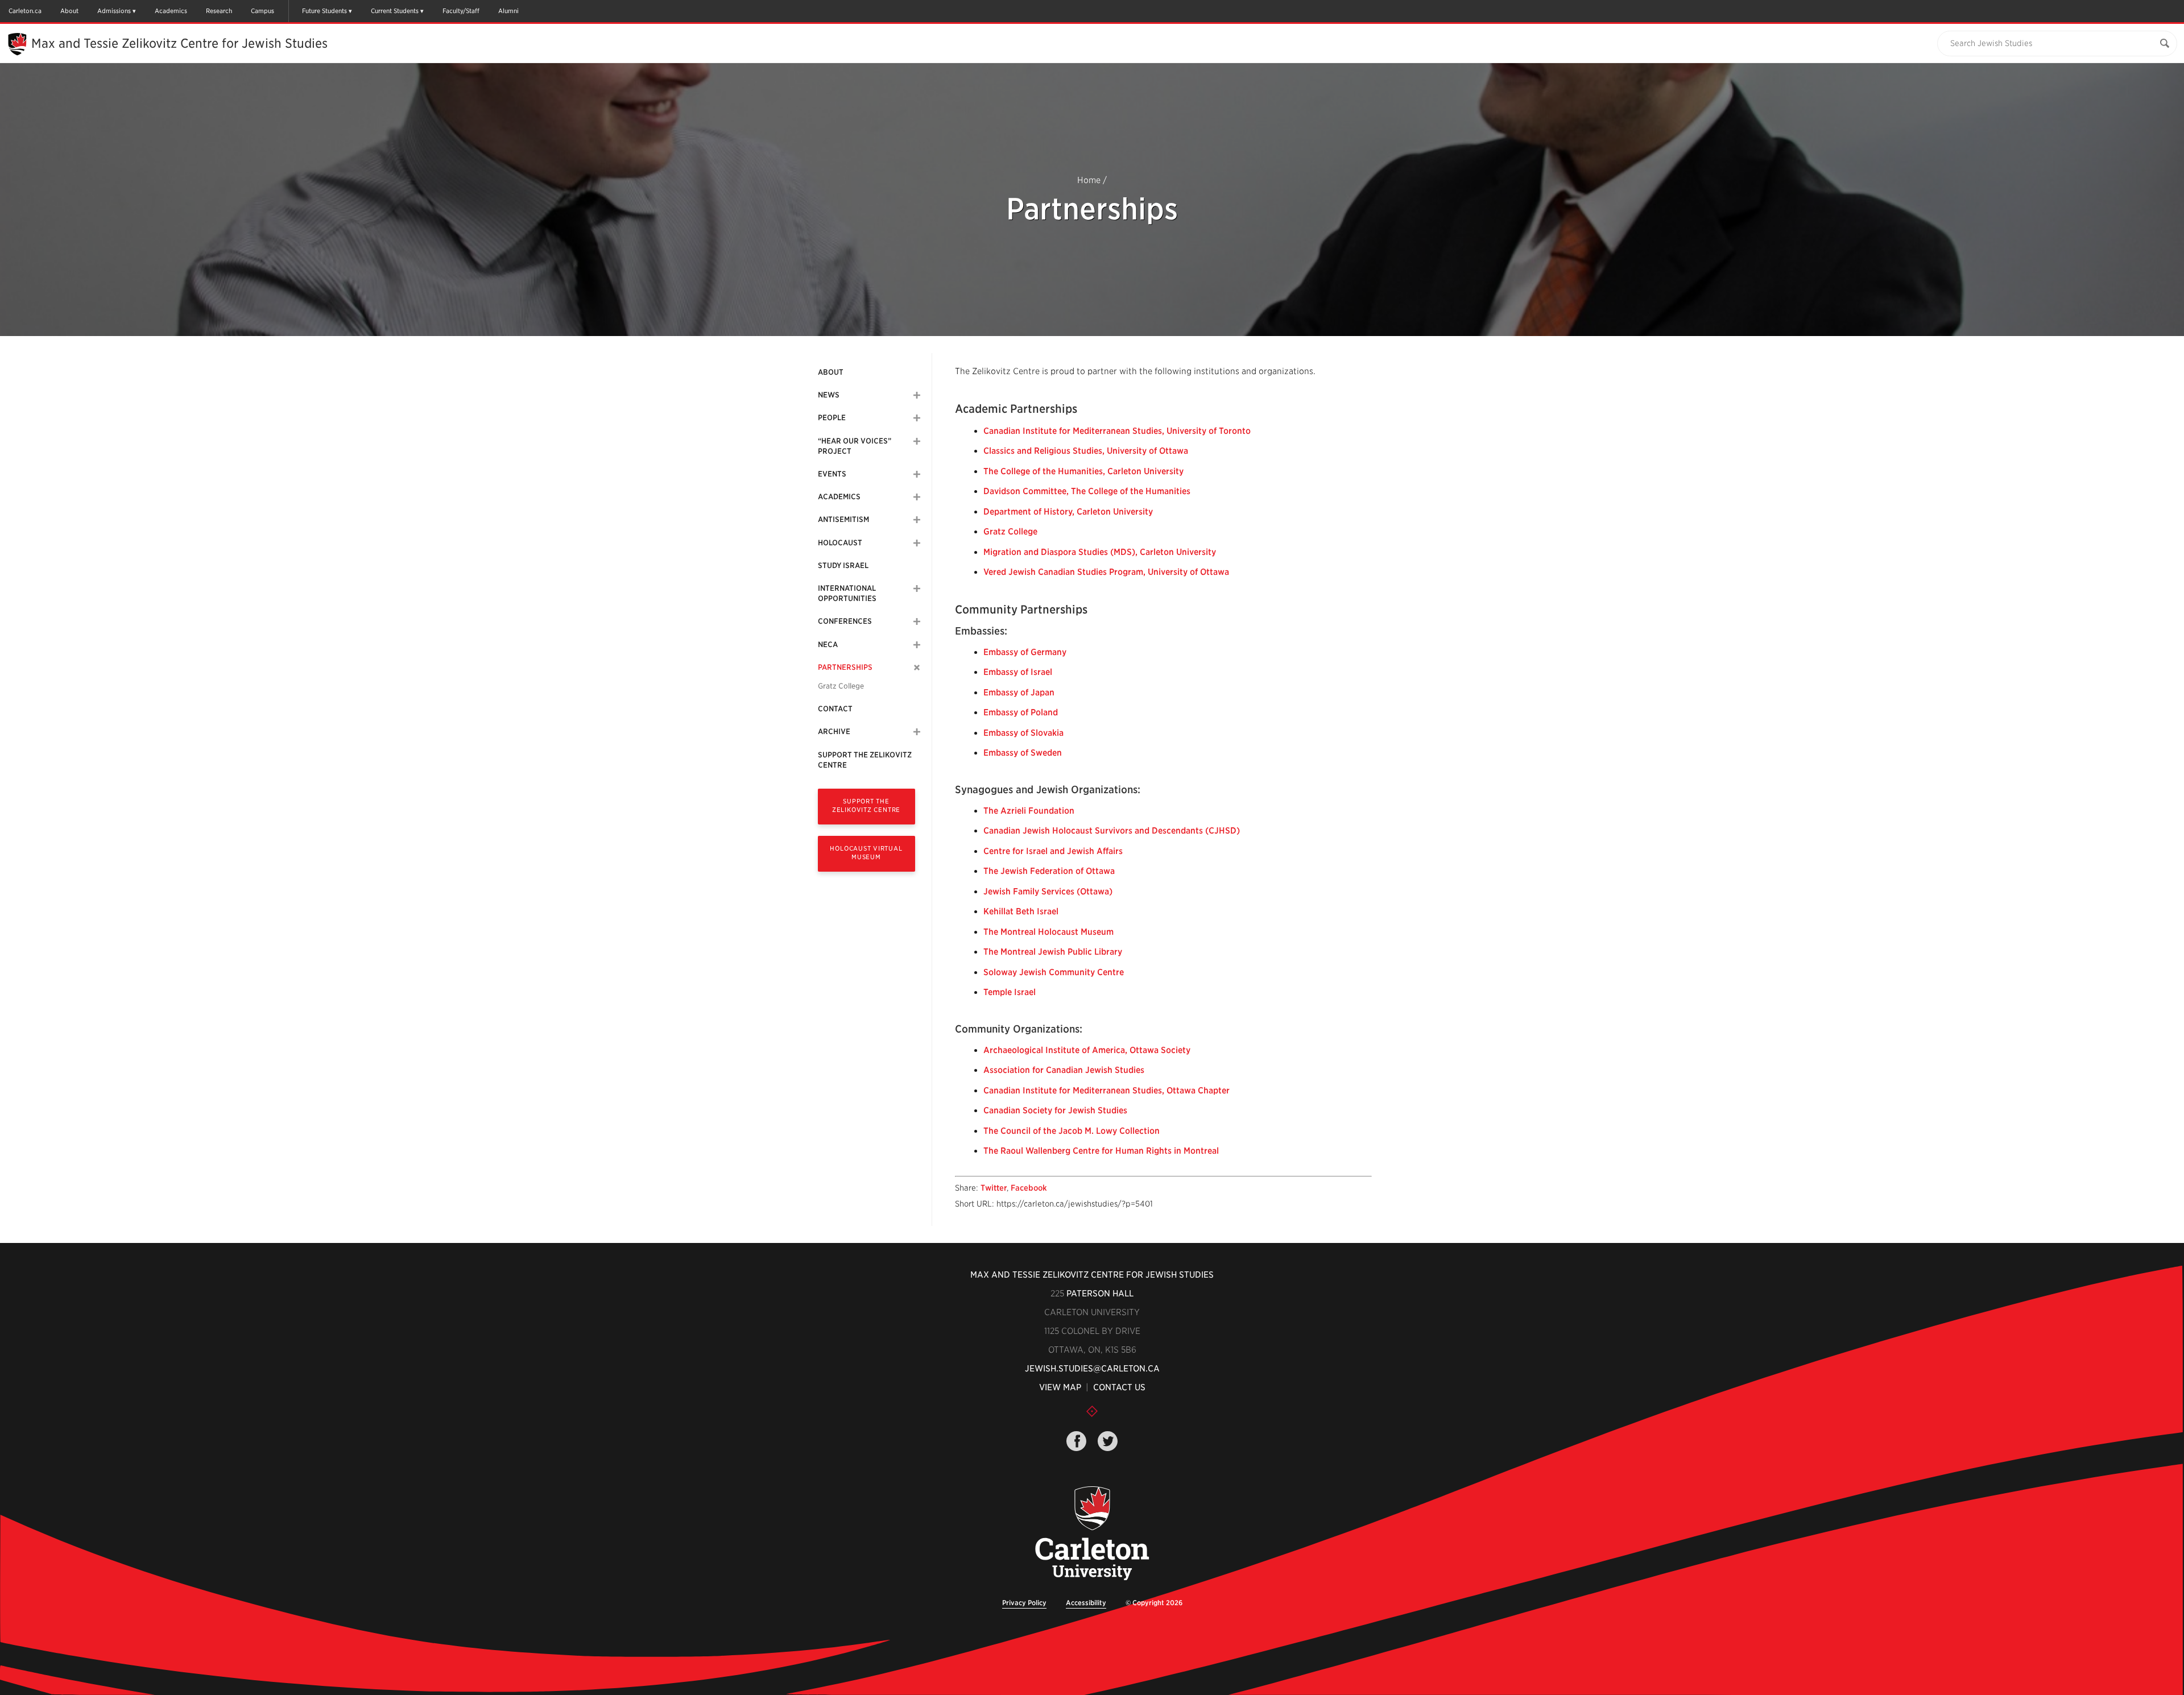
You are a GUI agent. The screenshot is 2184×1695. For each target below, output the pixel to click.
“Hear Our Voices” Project (855, 446)
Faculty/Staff (461, 11)
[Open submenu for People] (917, 418)
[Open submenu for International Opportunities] (917, 589)
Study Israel (843, 565)
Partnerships (845, 667)
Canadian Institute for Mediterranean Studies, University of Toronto (1117, 431)
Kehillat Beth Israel (1021, 911)
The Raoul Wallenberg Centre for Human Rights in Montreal (1101, 1151)
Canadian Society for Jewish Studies (1055, 1110)
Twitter (994, 1188)
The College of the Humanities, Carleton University (1083, 471)
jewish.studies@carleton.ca (1092, 1369)
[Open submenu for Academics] (917, 497)
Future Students (324, 11)
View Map (1060, 1387)
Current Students (395, 11)
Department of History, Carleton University (1068, 512)
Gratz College (841, 686)
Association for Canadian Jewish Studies (1064, 1070)
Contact (835, 709)
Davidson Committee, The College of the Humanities (1087, 491)
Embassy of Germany (1025, 652)
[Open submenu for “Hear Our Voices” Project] (917, 441)
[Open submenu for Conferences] (917, 621)
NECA (828, 645)
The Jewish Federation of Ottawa (1049, 871)
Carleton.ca (25, 11)
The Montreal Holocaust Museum (1048, 932)
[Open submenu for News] (917, 395)
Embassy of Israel (1018, 672)
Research (219, 11)
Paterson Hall (1100, 1294)
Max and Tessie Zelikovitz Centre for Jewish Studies (179, 43)
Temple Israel (1010, 992)
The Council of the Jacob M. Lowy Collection (1072, 1131)
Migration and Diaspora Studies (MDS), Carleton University (1100, 552)
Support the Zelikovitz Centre (865, 760)
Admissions (114, 11)
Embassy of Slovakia (1023, 733)
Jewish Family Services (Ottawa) (1048, 892)
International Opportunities (847, 593)
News (829, 395)
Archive (834, 732)
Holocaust (840, 543)
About (69, 11)
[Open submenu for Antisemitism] (917, 520)
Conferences (845, 621)
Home (1089, 180)
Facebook (1029, 1188)
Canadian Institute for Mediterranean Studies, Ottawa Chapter (1107, 1091)
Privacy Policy (1024, 1603)
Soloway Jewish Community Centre (1054, 972)
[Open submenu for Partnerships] (917, 667)
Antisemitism (843, 519)
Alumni (508, 11)
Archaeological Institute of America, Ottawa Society (1087, 1050)
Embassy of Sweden (1023, 753)
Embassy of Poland (1021, 712)
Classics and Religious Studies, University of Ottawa (1086, 451)
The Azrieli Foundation (1029, 811)
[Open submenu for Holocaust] (917, 543)
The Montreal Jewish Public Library (1053, 952)
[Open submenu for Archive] (917, 732)
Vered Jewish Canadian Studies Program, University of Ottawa (1106, 572)
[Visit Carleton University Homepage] (1092, 1534)
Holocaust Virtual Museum (866, 853)
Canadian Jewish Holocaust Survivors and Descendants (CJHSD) (1112, 831)
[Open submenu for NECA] (917, 645)
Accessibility (1086, 1603)
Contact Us (1119, 1387)
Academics (171, 11)
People (832, 418)
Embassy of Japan (1019, 693)
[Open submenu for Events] (917, 474)
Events (832, 474)
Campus (262, 11)
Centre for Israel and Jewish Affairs (1053, 851)
